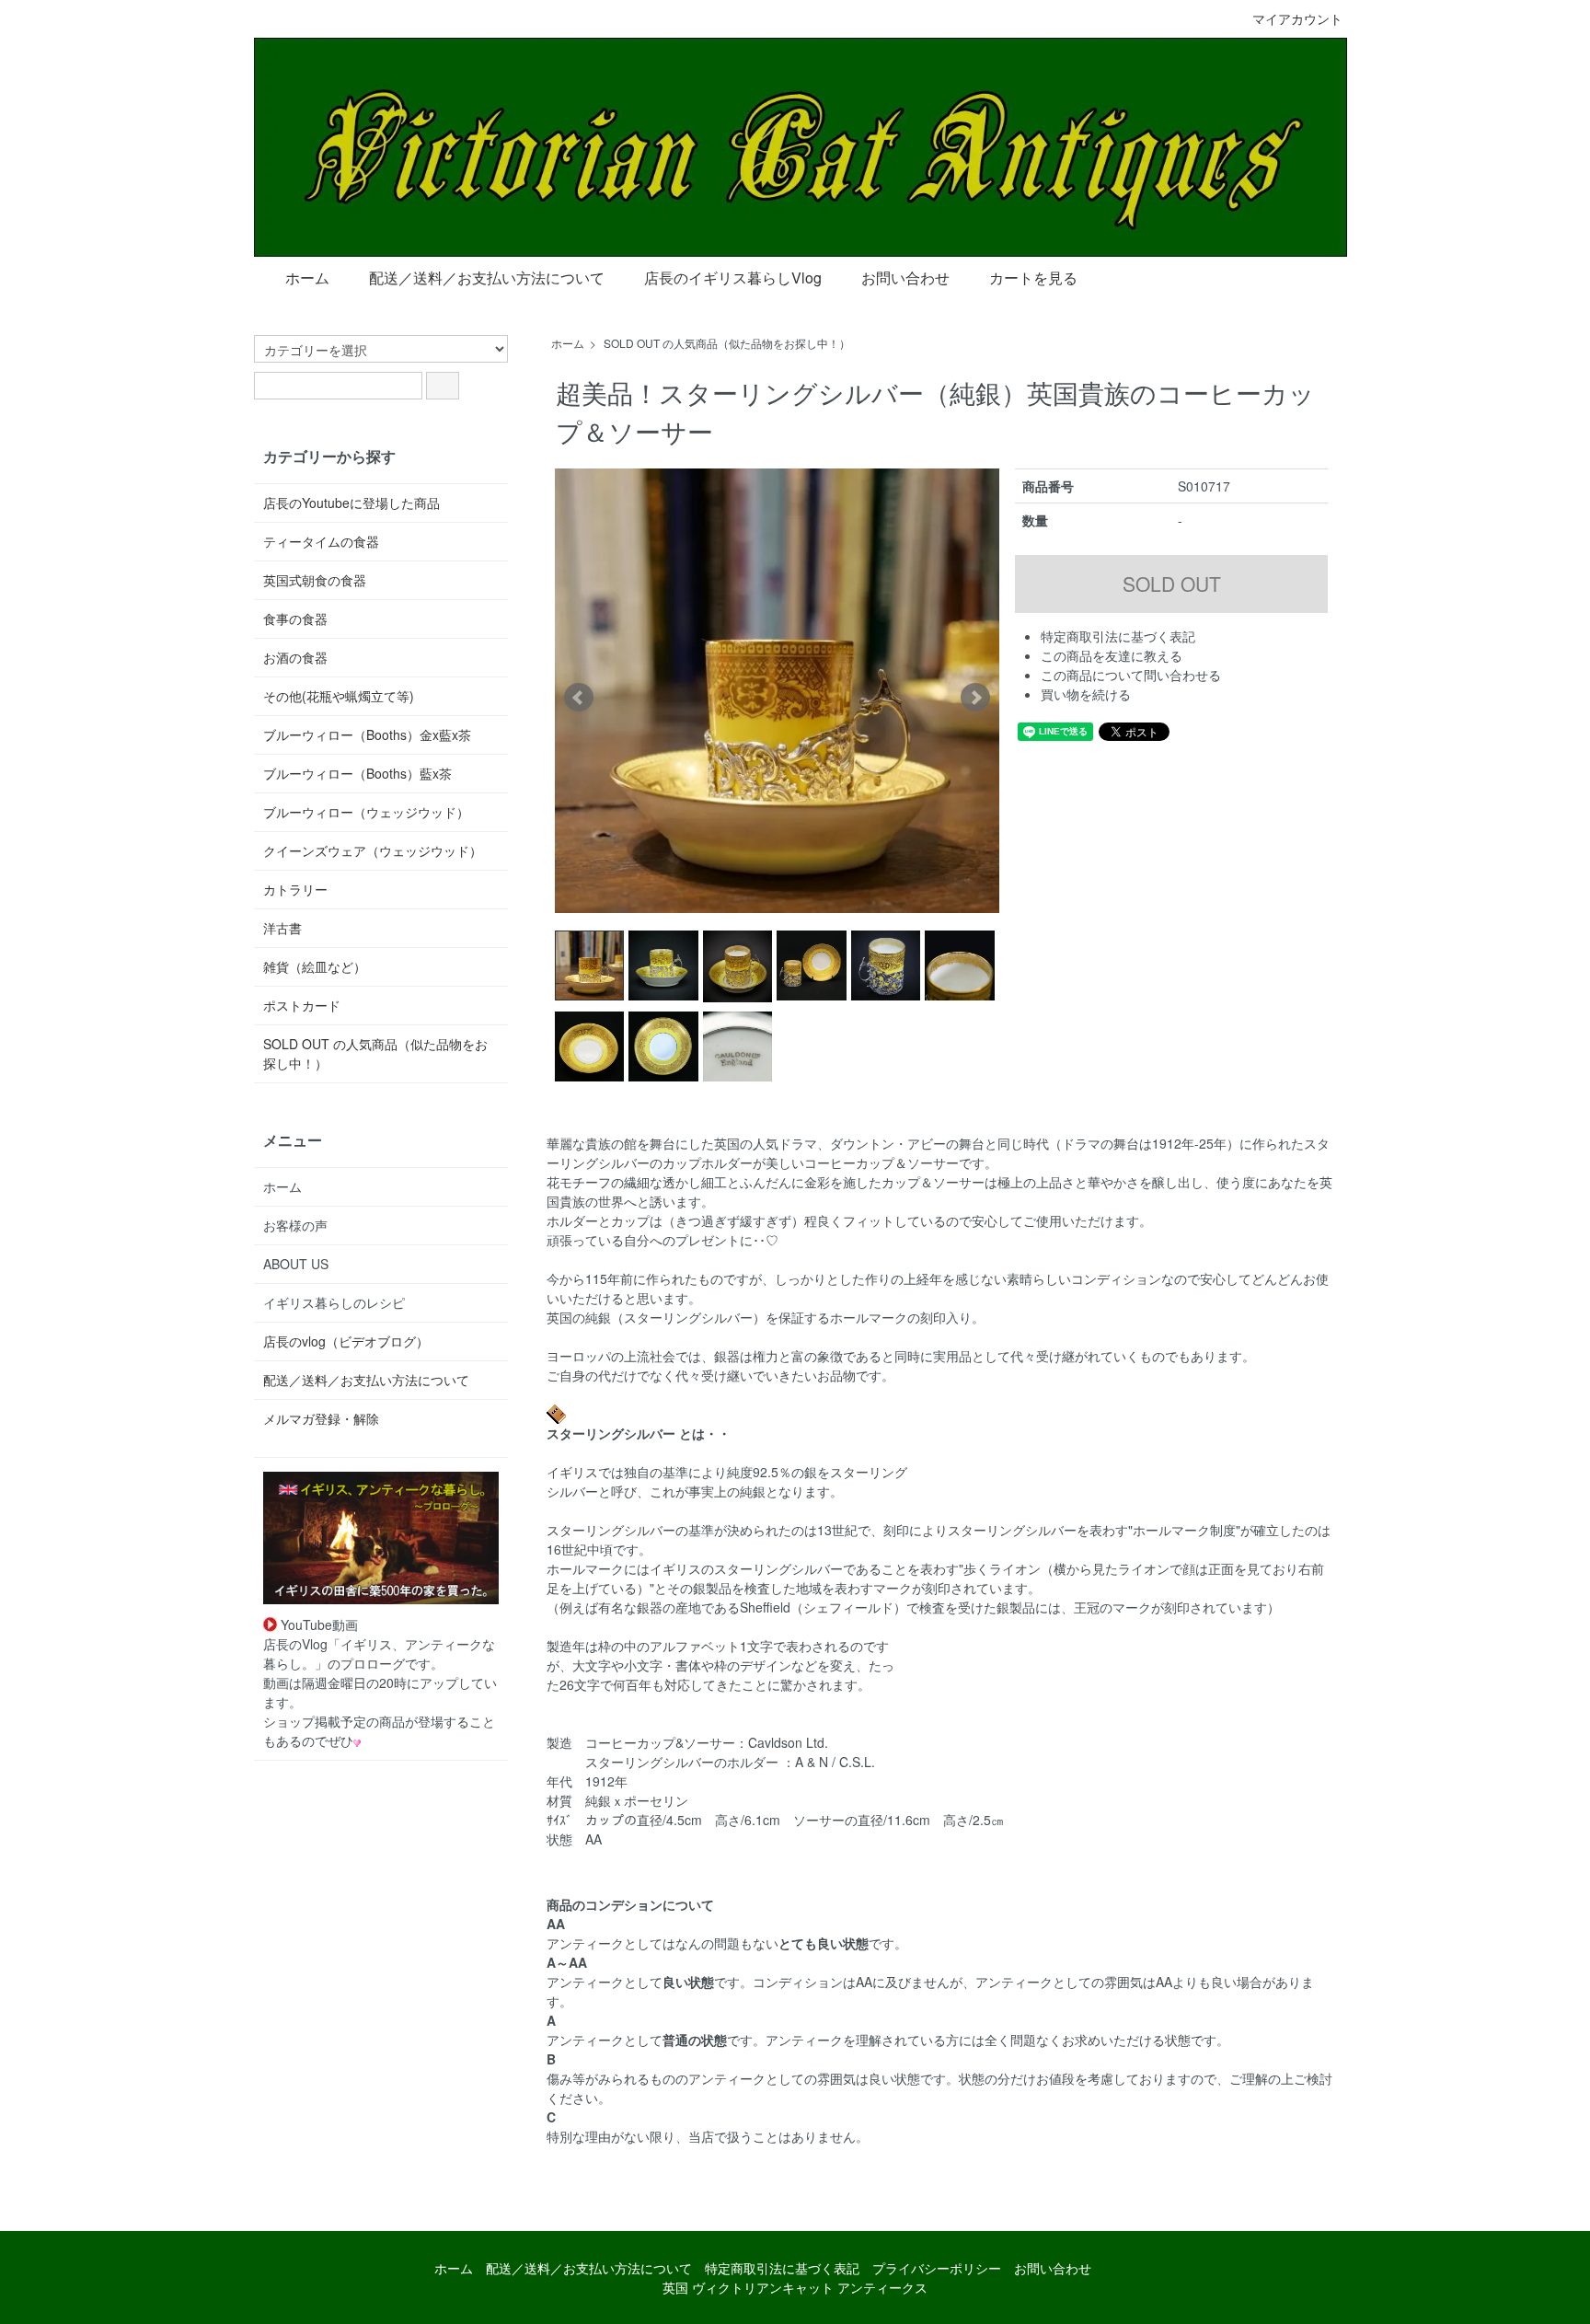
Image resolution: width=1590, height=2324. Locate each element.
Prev (579, 698)
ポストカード (302, 1005)
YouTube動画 (317, 1624)
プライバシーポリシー (937, 2268)
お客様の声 (295, 1225)
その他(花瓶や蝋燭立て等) (339, 696)
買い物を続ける (1086, 694)
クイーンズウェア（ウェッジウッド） (373, 850)
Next (975, 698)
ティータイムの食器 (321, 541)
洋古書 (282, 928)
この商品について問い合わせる (1131, 675)
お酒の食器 (295, 657)
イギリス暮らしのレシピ (334, 1302)
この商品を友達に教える (1112, 655)
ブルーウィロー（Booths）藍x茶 (357, 773)
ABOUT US (296, 1264)
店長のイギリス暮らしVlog (733, 277)
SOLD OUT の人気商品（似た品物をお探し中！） (727, 343)
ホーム (307, 277)
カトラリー (295, 889)
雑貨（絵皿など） (315, 966)
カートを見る (1033, 277)
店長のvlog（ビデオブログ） (346, 1341)
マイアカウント (1297, 18)
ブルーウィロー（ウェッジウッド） (366, 812)
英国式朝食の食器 (315, 580)
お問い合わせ (905, 277)
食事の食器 (295, 619)
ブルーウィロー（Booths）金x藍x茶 (367, 734)
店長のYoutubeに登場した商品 (351, 503)
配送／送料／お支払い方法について (487, 277)
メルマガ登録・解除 (321, 1418)
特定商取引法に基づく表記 (1118, 636)
